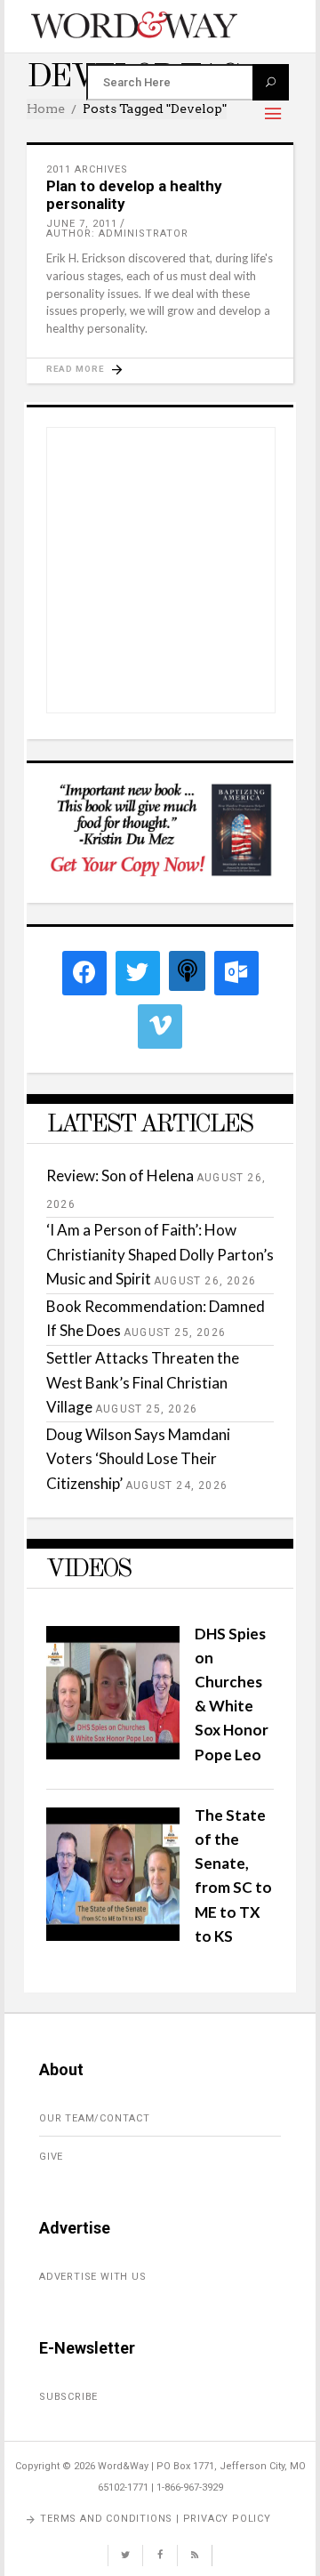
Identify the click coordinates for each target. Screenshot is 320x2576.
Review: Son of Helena (120, 1175)
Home (46, 109)
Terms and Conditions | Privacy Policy (156, 2519)
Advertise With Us (93, 2277)
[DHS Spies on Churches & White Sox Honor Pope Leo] (113, 1754)
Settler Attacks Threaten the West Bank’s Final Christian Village (143, 1382)
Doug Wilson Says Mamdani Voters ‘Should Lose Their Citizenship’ (138, 1458)
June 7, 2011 (82, 224)
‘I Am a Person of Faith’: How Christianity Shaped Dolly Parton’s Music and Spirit (160, 1254)
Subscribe (68, 2397)
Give (51, 2157)
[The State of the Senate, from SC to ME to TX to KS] (113, 1935)
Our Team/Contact (95, 2118)
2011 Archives (87, 169)
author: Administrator (117, 233)
